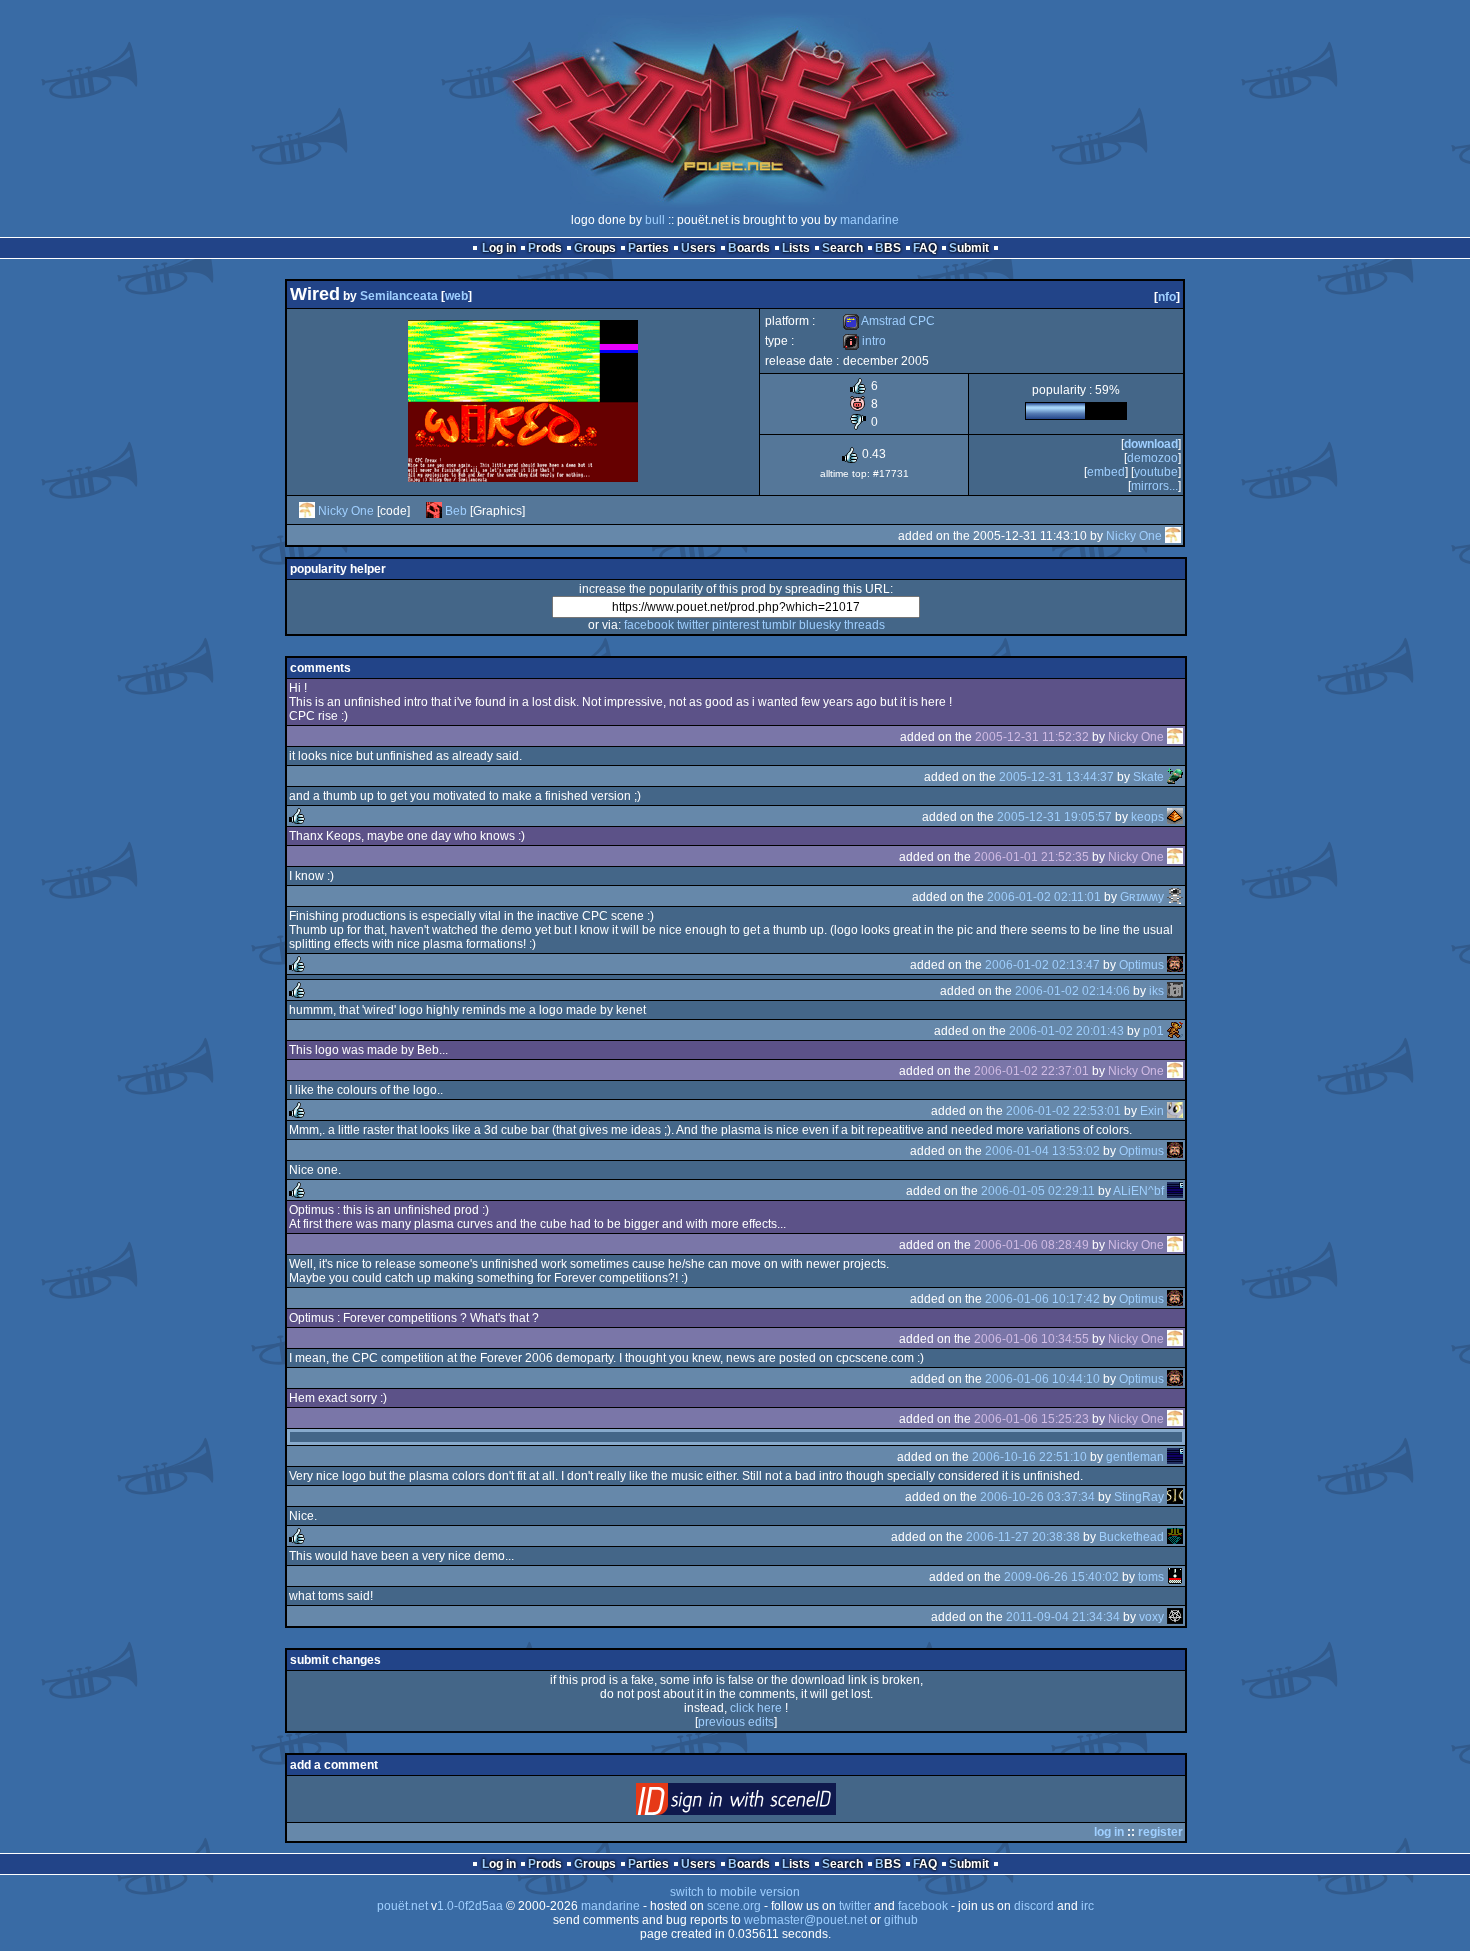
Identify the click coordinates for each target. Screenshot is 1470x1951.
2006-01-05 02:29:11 (1038, 1191)
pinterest (735, 625)
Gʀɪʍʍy (1142, 897)
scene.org (734, 1906)
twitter (693, 625)
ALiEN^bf (1138, 1191)
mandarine (869, 220)
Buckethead (1131, 1537)
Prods (545, 248)
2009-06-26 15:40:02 (1061, 1577)
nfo (1167, 297)
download (1151, 444)
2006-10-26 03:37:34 (1037, 1497)
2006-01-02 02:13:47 (1042, 965)
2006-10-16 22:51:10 (1029, 1457)
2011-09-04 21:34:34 (1063, 1617)
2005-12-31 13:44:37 (1056, 777)
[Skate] (1175, 777)
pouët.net (402, 1906)
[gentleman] (1175, 1457)
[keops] (1175, 817)
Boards (749, 248)
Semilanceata (399, 296)
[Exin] (1175, 1111)
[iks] (1175, 991)
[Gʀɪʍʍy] (1175, 897)
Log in (499, 248)
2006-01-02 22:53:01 (1063, 1111)
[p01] (1175, 1031)
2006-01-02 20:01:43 (1066, 1031)
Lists (796, 248)
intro (864, 341)
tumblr (779, 625)
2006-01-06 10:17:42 (1042, 1299)
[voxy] (1175, 1617)
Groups (595, 248)
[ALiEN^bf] (1175, 1191)
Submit (969, 248)
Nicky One (346, 511)
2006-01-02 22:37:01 (1031, 1071)
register (1160, 1832)
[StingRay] (1175, 1497)
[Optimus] (1175, 965)
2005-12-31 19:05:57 (1054, 817)
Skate (1148, 777)
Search (842, 248)
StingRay (1139, 1497)
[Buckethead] (1175, 1537)
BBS (888, 248)
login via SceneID (769, 1803)
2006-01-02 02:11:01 (1044, 897)
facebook (649, 625)
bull (655, 220)
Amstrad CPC (889, 321)
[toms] (1175, 1577)
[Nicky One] (307, 511)
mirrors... (1154, 486)
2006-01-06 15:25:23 (1031, 1419)
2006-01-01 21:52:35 (1031, 857)
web (456, 296)
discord (1034, 1906)
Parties (648, 248)
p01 (1153, 1031)
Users (698, 248)
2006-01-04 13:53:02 (1042, 1151)
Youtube (1156, 472)
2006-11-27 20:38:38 (1023, 1537)
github (901, 1920)
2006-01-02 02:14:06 (1072, 991)
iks (1156, 991)
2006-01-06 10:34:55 (1031, 1339)
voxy (1151, 1617)
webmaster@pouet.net (805, 1920)
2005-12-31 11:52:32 (1032, 737)
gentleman (1135, 1457)
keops (1147, 817)
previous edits (736, 1722)
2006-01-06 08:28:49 (1031, 1245)
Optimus (1141, 965)
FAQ (925, 248)
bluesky (820, 625)
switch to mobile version (735, 1892)
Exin (1152, 1111)
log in (1109, 1832)
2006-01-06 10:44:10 (1042, 1379)
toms (1151, 1577)
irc (1087, 1906)
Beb (456, 511)
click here (756, 1708)
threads (864, 625)
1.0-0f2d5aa (470, 1906)
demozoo (1152, 458)
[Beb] (434, 511)
